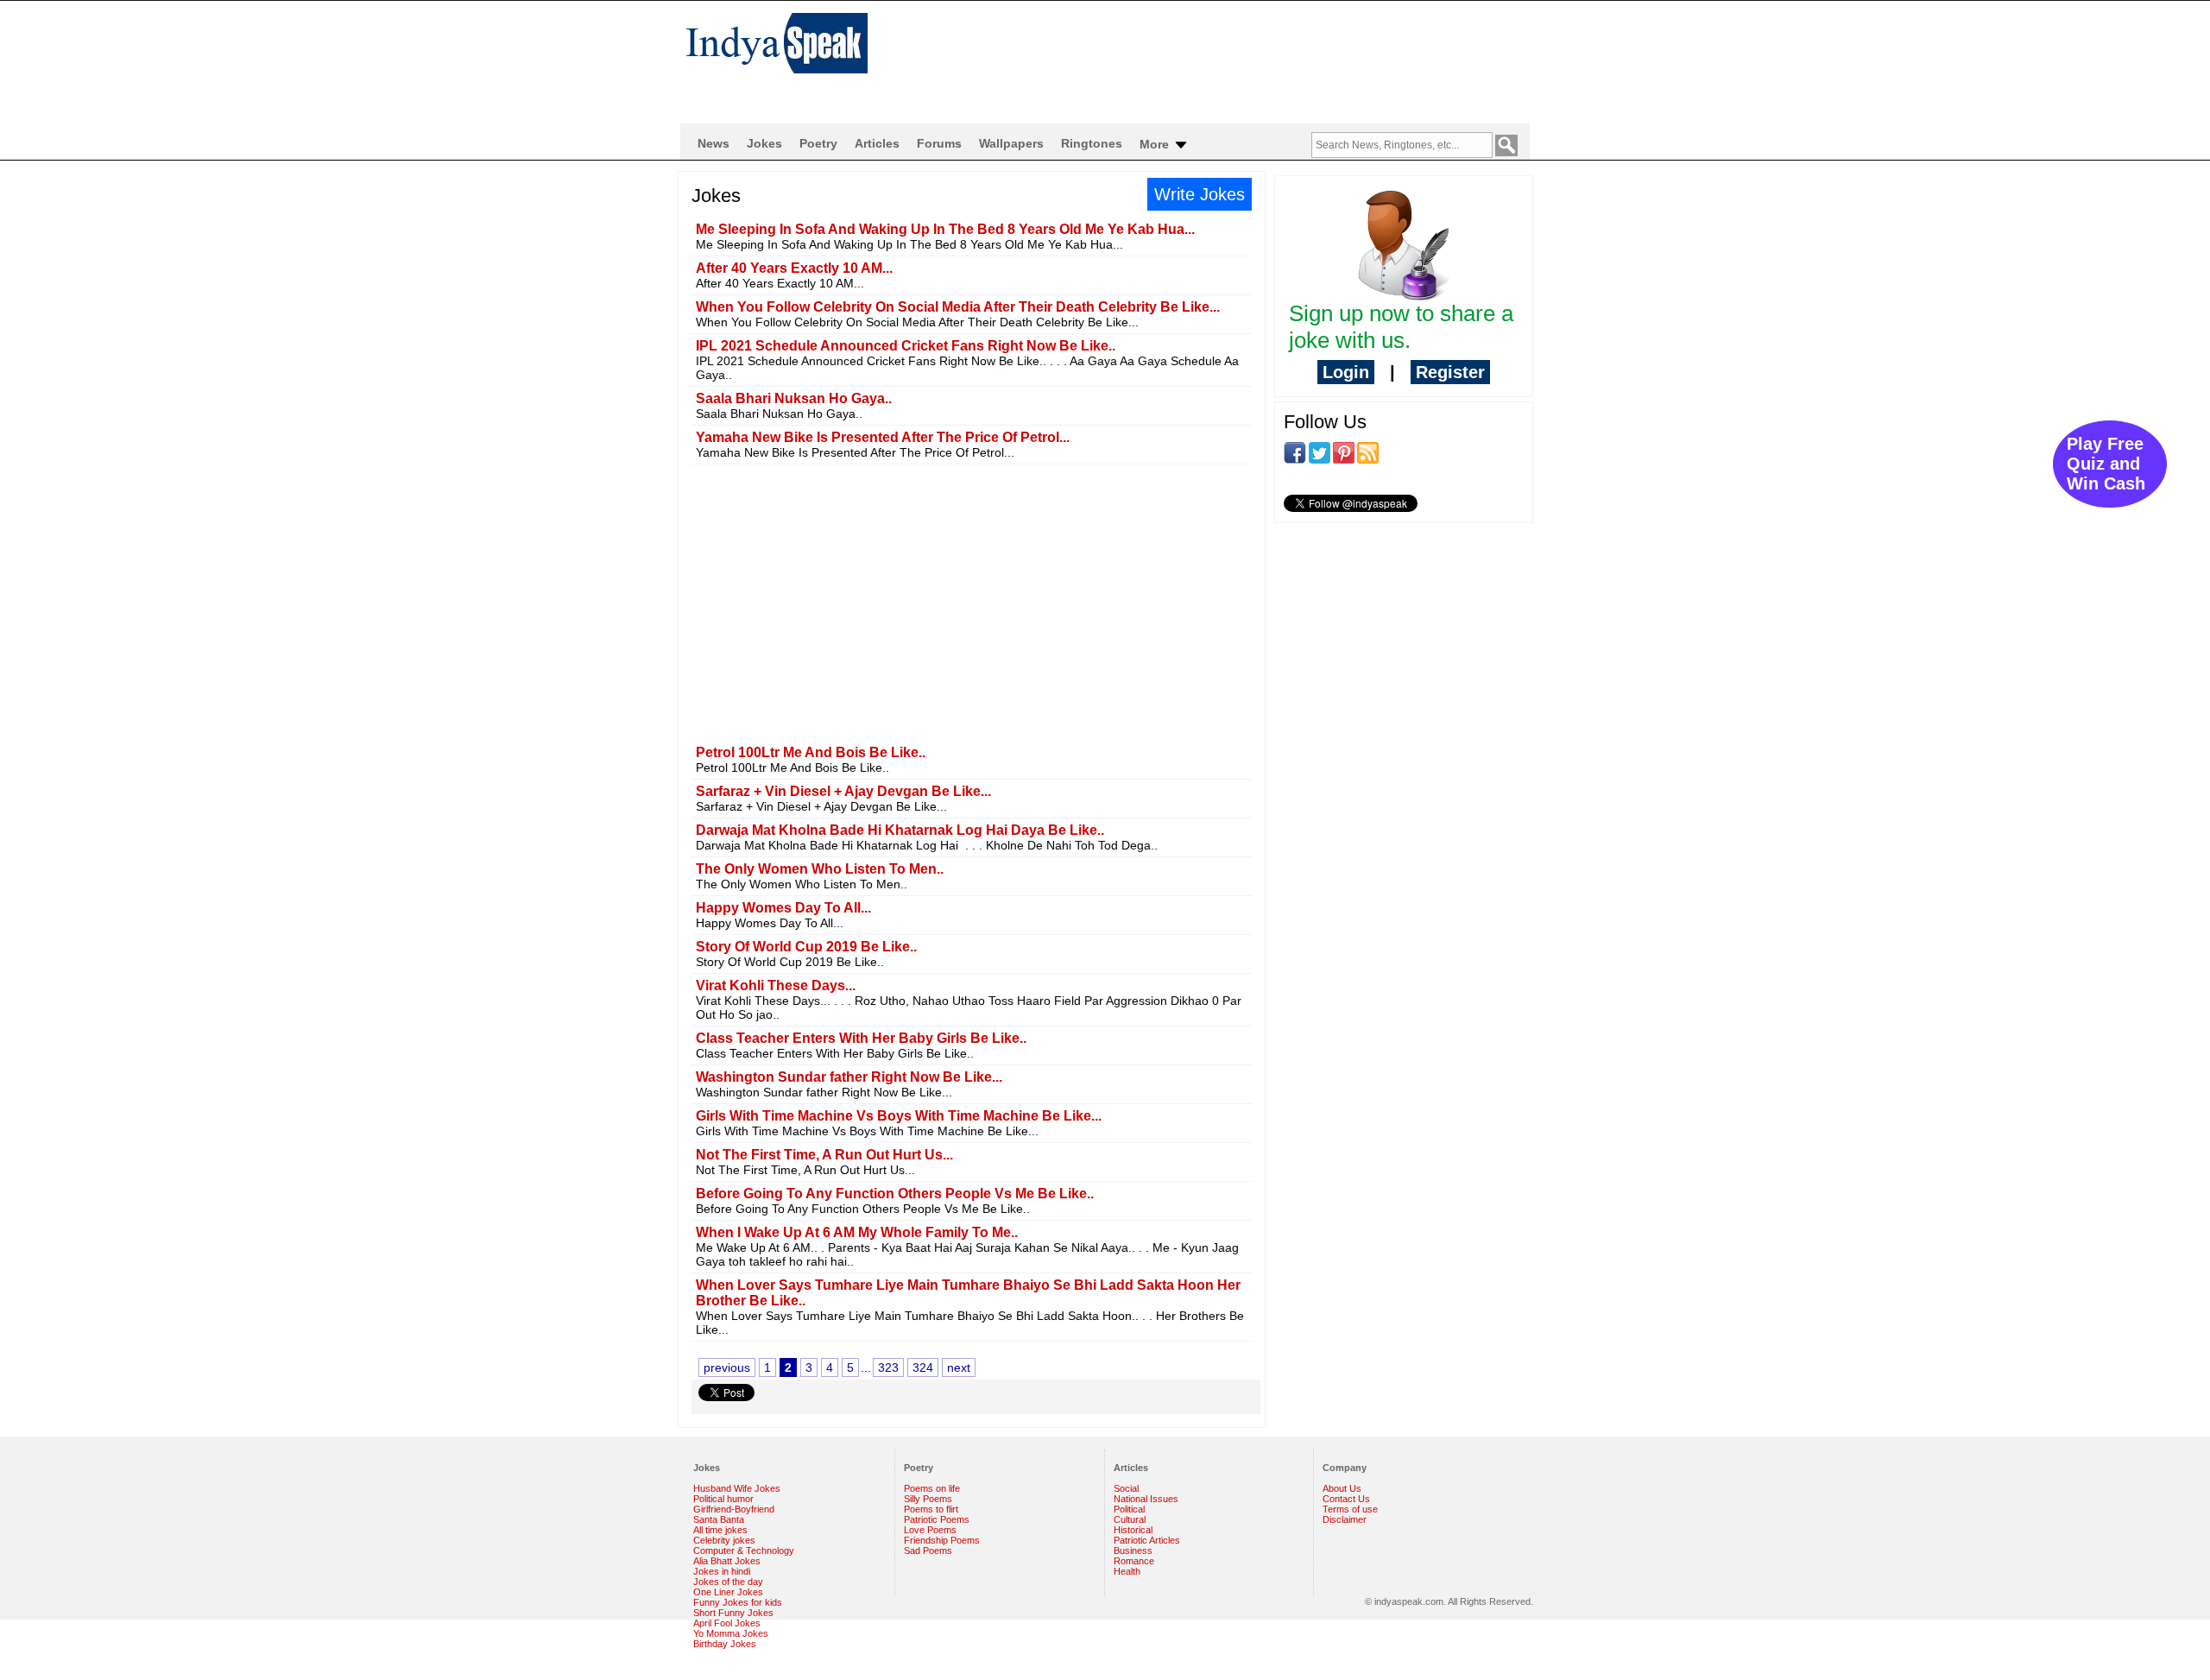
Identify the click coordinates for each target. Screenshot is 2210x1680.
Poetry (818, 143)
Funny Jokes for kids (738, 1602)
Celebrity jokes (724, 1540)
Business (1133, 1551)
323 (888, 1367)
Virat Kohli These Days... (776, 985)
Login (1346, 372)
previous (727, 1367)
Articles (877, 143)
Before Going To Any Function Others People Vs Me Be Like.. (895, 1194)
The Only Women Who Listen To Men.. (820, 869)
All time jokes (720, 1530)
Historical (1133, 1530)
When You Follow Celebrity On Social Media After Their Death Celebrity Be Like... (958, 307)
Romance (1134, 1561)
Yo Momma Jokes (731, 1633)
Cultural (1130, 1519)
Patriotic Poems (937, 1519)
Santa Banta (719, 1519)
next (959, 1367)
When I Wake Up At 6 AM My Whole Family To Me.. (857, 1232)
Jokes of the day (728, 1582)
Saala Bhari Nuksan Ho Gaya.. (794, 398)
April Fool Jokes (727, 1623)
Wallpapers (1011, 143)
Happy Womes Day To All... (783, 908)
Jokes (764, 143)
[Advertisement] (1217, 57)
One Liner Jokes (728, 1592)
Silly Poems (928, 1499)
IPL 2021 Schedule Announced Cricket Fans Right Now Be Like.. (906, 346)
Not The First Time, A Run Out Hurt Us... (824, 1155)
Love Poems (930, 1530)
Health (1127, 1571)
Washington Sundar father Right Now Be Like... (849, 1077)
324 (923, 1367)
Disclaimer (1345, 1519)
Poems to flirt (931, 1509)
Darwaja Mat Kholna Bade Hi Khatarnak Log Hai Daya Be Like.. (900, 830)
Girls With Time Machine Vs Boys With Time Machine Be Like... (899, 1116)
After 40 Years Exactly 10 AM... (794, 268)
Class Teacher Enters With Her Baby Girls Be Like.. (861, 1038)
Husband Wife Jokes (737, 1488)
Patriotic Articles (1147, 1540)
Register (1450, 372)
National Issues (1146, 1499)
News (714, 143)
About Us (1342, 1488)
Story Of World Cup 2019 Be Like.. (806, 947)
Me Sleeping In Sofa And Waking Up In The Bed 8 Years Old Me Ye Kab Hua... (945, 229)
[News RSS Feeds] (1368, 452)
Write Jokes (1200, 194)
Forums (939, 143)
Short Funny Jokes (733, 1613)
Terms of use (1350, 1509)
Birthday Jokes (725, 1644)
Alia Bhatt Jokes (727, 1561)
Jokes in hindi (722, 1571)
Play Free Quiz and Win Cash (2106, 464)
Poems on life (932, 1488)
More (1156, 144)
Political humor (723, 1499)
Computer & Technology (744, 1551)
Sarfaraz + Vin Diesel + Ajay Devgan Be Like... (843, 791)
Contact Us (1346, 1499)
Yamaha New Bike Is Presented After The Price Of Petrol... (883, 437)
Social (1126, 1488)
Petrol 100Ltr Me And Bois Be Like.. (811, 752)
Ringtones (1092, 143)
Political (1129, 1509)
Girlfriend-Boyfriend (734, 1509)
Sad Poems (928, 1551)
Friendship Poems (942, 1540)
